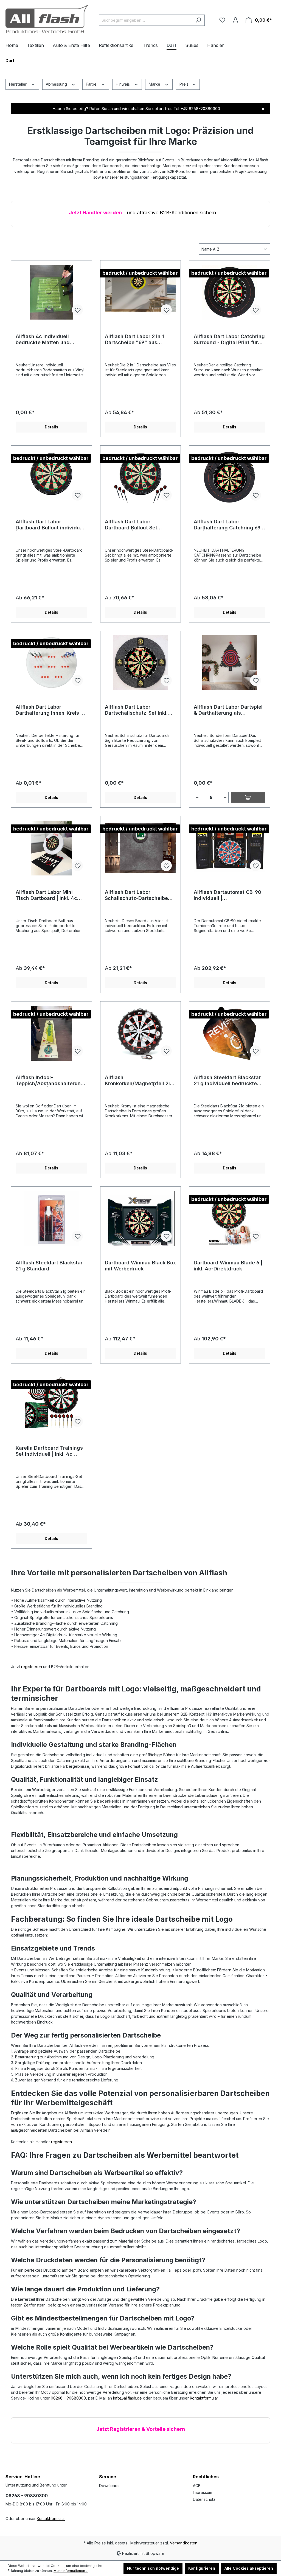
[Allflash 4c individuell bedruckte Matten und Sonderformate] (51, 292)
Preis (185, 84)
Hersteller (18, 84)
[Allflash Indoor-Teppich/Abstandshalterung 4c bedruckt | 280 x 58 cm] (51, 1033)
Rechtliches (206, 2477)
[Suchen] (198, 20)
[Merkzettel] (222, 20)
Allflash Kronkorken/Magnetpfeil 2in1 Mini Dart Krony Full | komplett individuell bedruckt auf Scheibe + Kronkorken (140, 1081)
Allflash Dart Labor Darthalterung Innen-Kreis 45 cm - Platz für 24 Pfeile (51, 710)
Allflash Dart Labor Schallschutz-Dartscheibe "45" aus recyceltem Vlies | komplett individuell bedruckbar (138, 895)
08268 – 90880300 (68, 2398)
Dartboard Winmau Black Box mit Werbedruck (140, 1266)
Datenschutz (204, 2499)
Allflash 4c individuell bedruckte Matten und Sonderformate (43, 339)
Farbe (92, 84)
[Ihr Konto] (235, 20)
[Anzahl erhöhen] (225, 798)
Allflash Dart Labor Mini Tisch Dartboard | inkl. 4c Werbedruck (46, 895)
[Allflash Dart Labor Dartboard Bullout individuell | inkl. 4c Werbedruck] (51, 478)
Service (108, 2477)
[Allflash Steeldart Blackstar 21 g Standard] (51, 1219)
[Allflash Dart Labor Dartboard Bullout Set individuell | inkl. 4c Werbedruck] (141, 478)
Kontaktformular (204, 2398)
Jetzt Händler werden (95, 213)
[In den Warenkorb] (248, 798)
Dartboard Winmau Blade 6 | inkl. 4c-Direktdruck (228, 1266)
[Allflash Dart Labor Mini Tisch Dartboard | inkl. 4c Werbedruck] (51, 848)
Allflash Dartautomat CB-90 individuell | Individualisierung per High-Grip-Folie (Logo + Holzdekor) (229, 895)
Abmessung (57, 84)
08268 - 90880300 (27, 2496)
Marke (155, 84)
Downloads (109, 2486)
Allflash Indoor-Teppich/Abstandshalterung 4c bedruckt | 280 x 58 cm (50, 1081)
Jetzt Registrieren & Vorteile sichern (141, 2429)
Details (51, 427)
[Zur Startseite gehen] (47, 19)
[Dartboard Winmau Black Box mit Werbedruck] (141, 1219)
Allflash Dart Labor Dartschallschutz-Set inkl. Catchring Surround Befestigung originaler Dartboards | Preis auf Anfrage (136, 710)
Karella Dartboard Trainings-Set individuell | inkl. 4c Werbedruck (50, 1451)
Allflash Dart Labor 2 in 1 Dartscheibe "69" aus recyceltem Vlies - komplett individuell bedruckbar (138, 339)
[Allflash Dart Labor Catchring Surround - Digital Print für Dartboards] (230, 292)
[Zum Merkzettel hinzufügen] (77, 310)
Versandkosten (184, 2543)
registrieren (32, 1667)
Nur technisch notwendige (153, 2568)
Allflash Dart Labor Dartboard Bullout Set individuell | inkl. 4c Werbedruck (131, 525)
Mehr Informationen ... (71, 2571)
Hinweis (123, 84)
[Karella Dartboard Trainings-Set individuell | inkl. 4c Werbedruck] (51, 1404)
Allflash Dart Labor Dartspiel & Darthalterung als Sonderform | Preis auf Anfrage (228, 710)
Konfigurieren (202, 2568)
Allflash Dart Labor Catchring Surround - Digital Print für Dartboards (229, 339)
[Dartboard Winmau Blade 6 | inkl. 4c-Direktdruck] (230, 1219)
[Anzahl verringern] (197, 798)
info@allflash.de (127, 2398)
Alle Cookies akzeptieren (249, 2568)
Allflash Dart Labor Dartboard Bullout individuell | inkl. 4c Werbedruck (51, 525)
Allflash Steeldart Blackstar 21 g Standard (49, 1266)
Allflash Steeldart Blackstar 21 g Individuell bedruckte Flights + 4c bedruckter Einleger (227, 1081)
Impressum (203, 2492)
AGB (197, 2486)
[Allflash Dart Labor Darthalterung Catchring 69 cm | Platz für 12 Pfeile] (230, 478)
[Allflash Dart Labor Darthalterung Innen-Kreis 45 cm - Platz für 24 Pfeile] (51, 663)
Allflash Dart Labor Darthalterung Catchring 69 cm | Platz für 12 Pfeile (227, 525)
